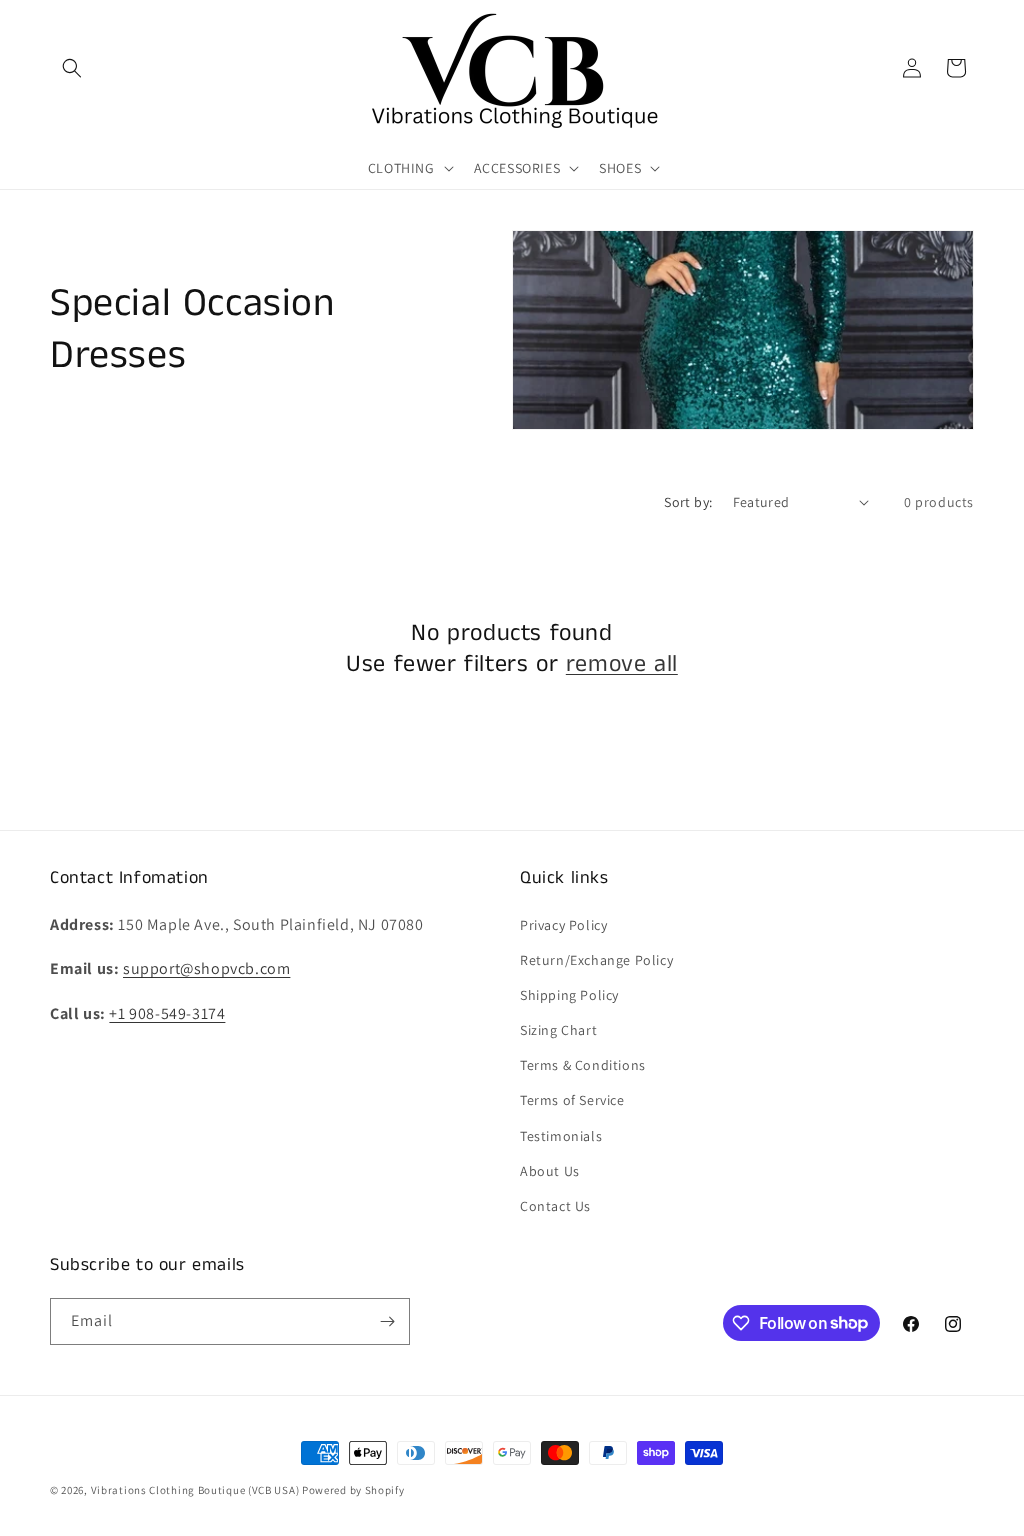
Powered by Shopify (353, 1490)
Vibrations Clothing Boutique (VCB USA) (195, 1490)
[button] (72, 68)
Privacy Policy (563, 925)
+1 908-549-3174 (167, 1013)
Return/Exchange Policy (596, 960)
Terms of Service (572, 1100)
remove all (622, 664)
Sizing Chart (558, 1030)
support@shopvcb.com (206, 968)
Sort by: (688, 502)
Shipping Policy (569, 995)
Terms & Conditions (583, 1065)
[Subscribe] (387, 1321)
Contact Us (555, 1206)
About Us (550, 1171)
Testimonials (561, 1136)
